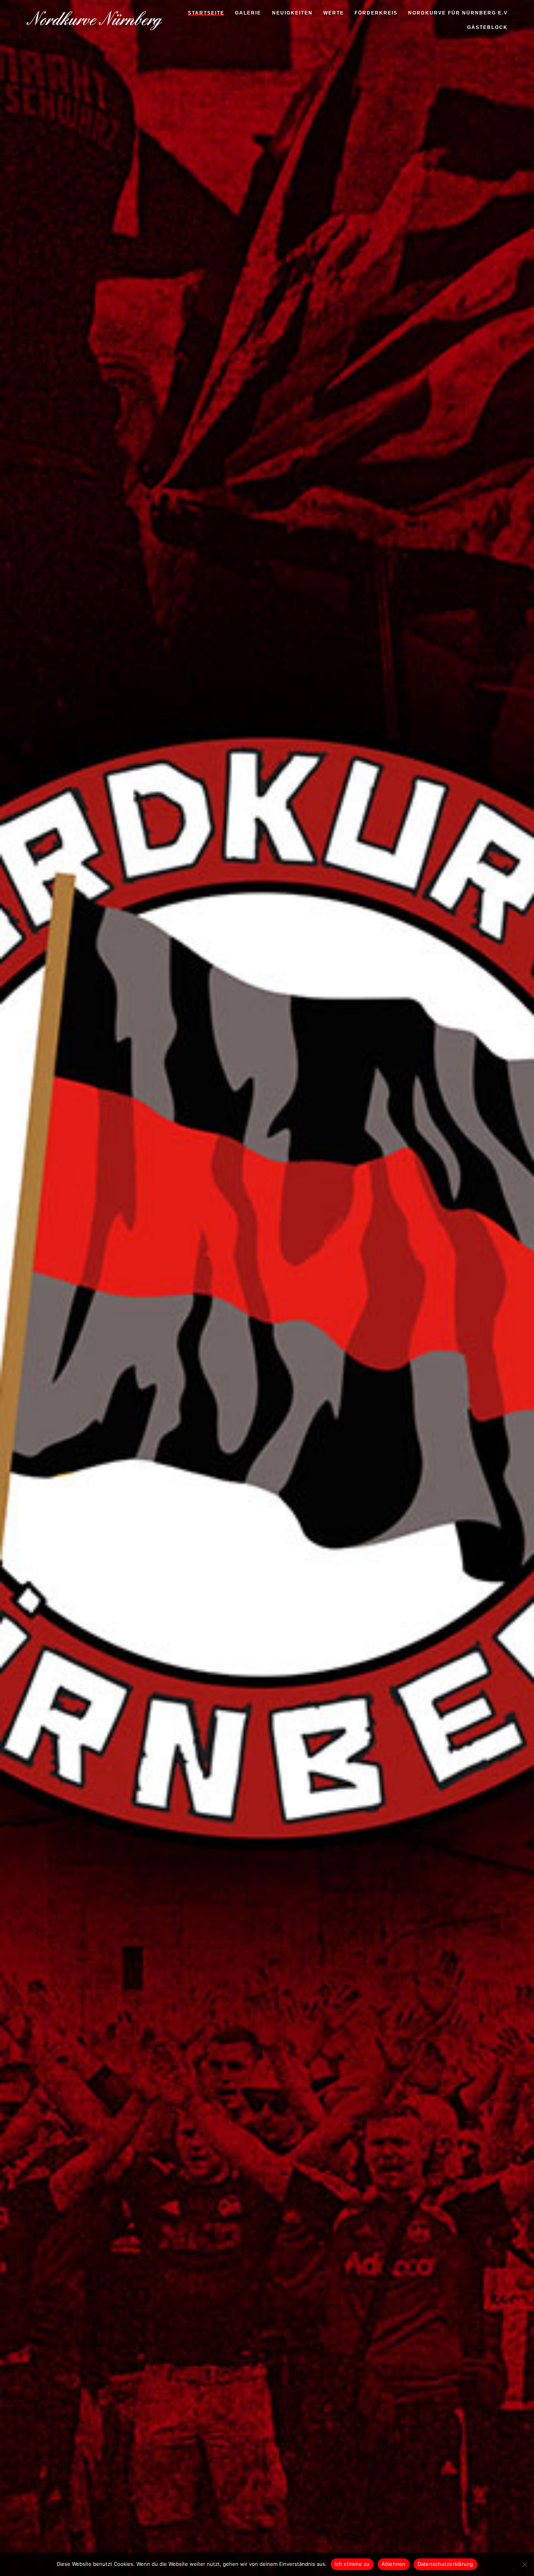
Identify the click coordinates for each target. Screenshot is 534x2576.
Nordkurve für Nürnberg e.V (458, 14)
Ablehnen (394, 2564)
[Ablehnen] (524, 2564)
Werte (334, 14)
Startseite (206, 14)
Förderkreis (376, 14)
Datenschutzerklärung (445, 2564)
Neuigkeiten (292, 14)
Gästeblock (487, 28)
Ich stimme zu (352, 2564)
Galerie (248, 14)
